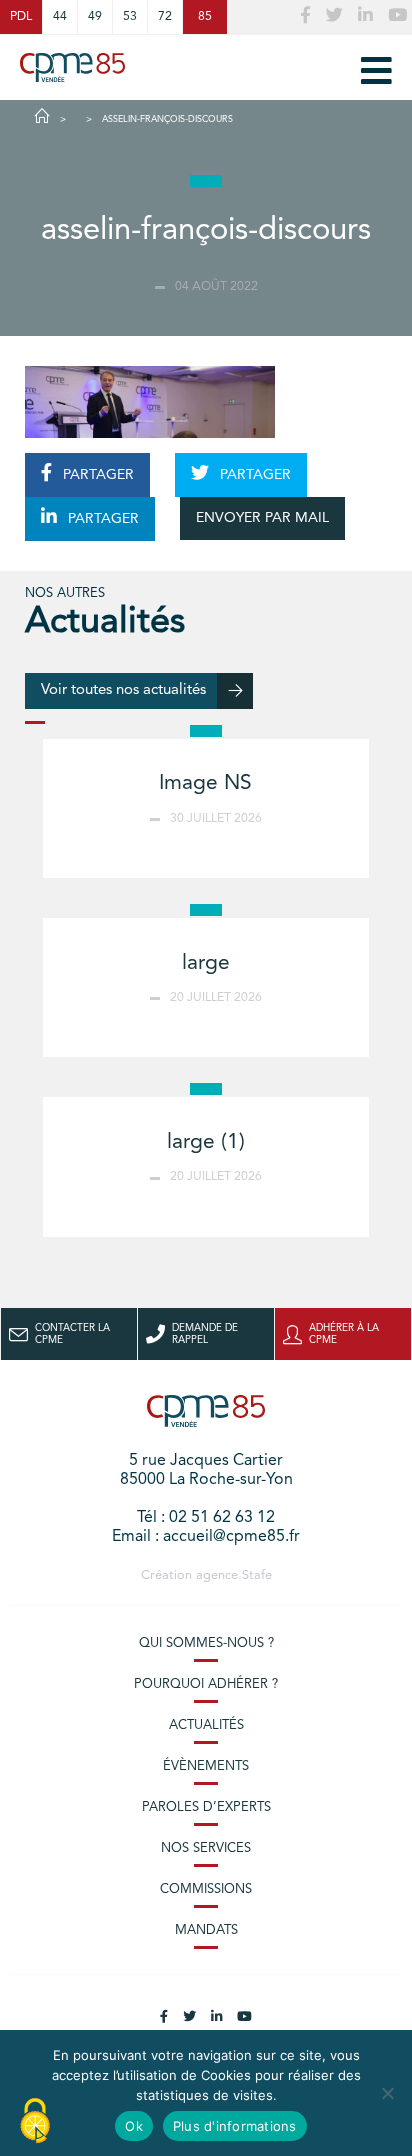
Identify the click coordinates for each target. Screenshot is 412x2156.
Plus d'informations (235, 2126)
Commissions (206, 1889)
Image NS (205, 783)
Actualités (206, 1725)
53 (130, 17)
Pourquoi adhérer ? (206, 1684)
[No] (387, 2093)
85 (205, 17)
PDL (21, 17)
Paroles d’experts (206, 1807)
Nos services (206, 1848)
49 (95, 17)
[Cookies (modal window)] (35, 2122)
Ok (134, 2126)
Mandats (206, 1930)
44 (60, 17)
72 (165, 17)
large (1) (206, 1142)
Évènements (206, 1766)
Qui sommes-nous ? (206, 1643)
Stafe (257, 1575)
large (206, 963)
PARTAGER (96, 475)
